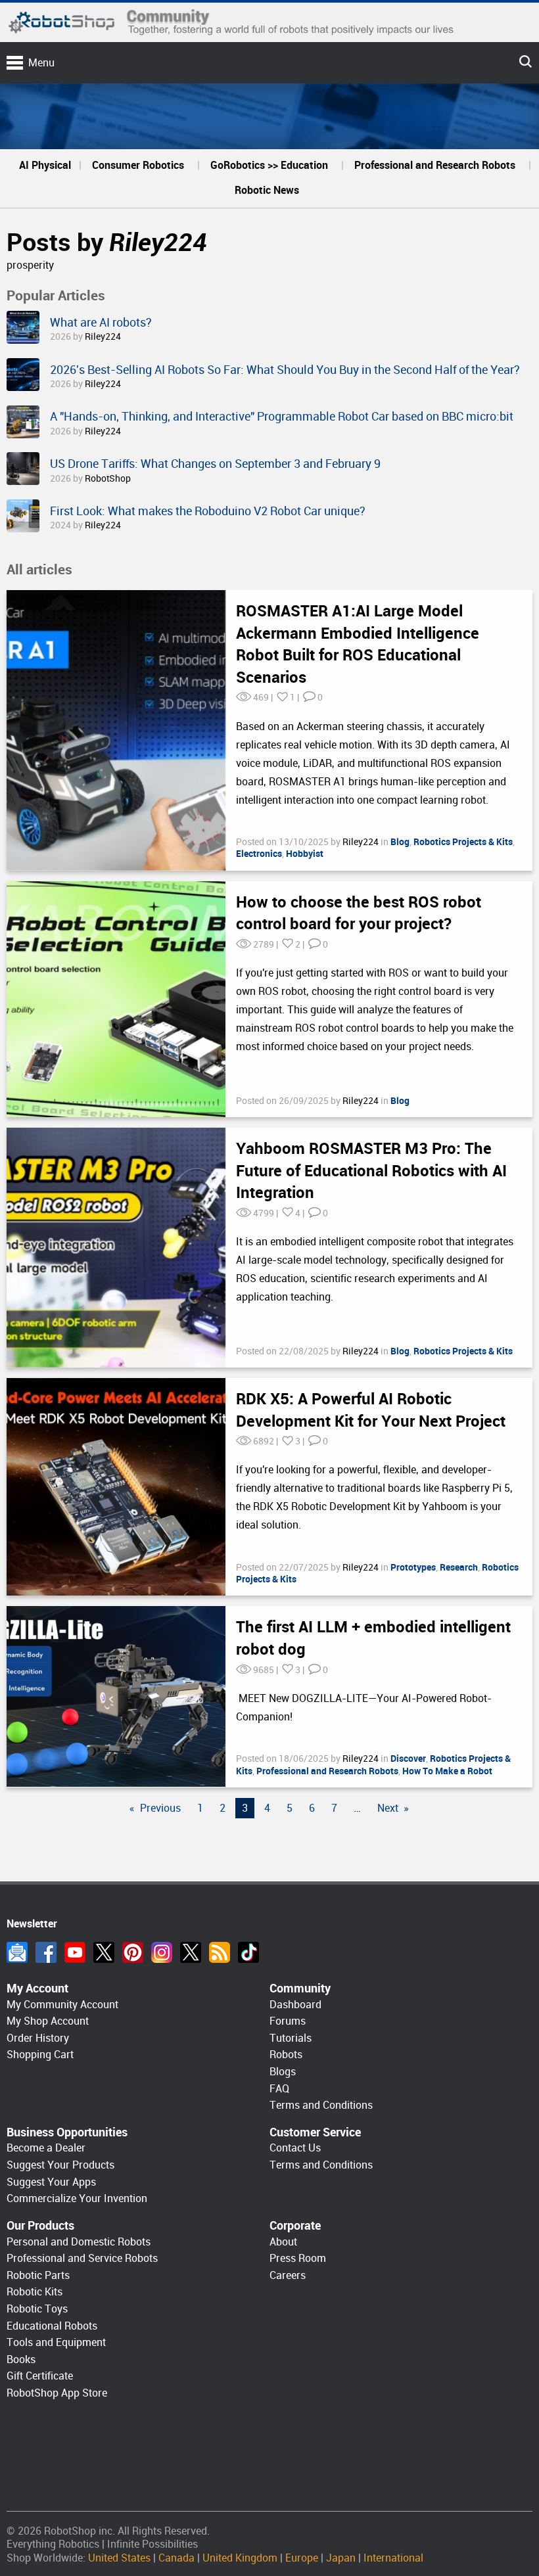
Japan (341, 2558)
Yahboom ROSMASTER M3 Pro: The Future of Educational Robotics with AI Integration (371, 1171)
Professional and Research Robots (435, 165)
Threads (191, 1952)
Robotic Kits (35, 2292)
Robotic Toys (37, 2309)
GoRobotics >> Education (269, 165)
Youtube (75, 1952)
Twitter (104, 1952)
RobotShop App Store (57, 2393)
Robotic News (267, 190)
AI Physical (45, 165)
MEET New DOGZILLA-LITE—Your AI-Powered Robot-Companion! (364, 1708)
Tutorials (291, 2038)
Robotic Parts (38, 2275)
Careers (288, 2275)
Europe (302, 2558)
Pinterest (133, 1952)
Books (21, 2359)
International (393, 2558)
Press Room (298, 2258)
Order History (38, 2038)
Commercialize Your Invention (77, 2198)
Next (388, 1808)
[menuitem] (45, 166)
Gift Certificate (40, 2376)
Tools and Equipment (56, 2342)
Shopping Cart (40, 2055)
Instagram (162, 1952)
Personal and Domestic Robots (79, 2242)
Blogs (283, 2072)
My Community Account (62, 2005)
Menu (41, 63)
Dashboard (295, 2005)
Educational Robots (52, 2326)
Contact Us (295, 2148)
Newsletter (17, 1952)
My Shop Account (48, 2021)
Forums (288, 2021)
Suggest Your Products (60, 2165)
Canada (176, 2558)
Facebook (46, 1952)
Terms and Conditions (321, 2105)
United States (119, 2558)
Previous (160, 1808)
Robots (286, 2055)
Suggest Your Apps (51, 2182)
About (283, 2242)
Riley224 (158, 242)
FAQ (279, 2089)
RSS (220, 1952)
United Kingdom (240, 2558)
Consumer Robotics (138, 165)
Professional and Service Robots (82, 2258)
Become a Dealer (46, 2148)
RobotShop (108, 478)
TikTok (248, 1952)
